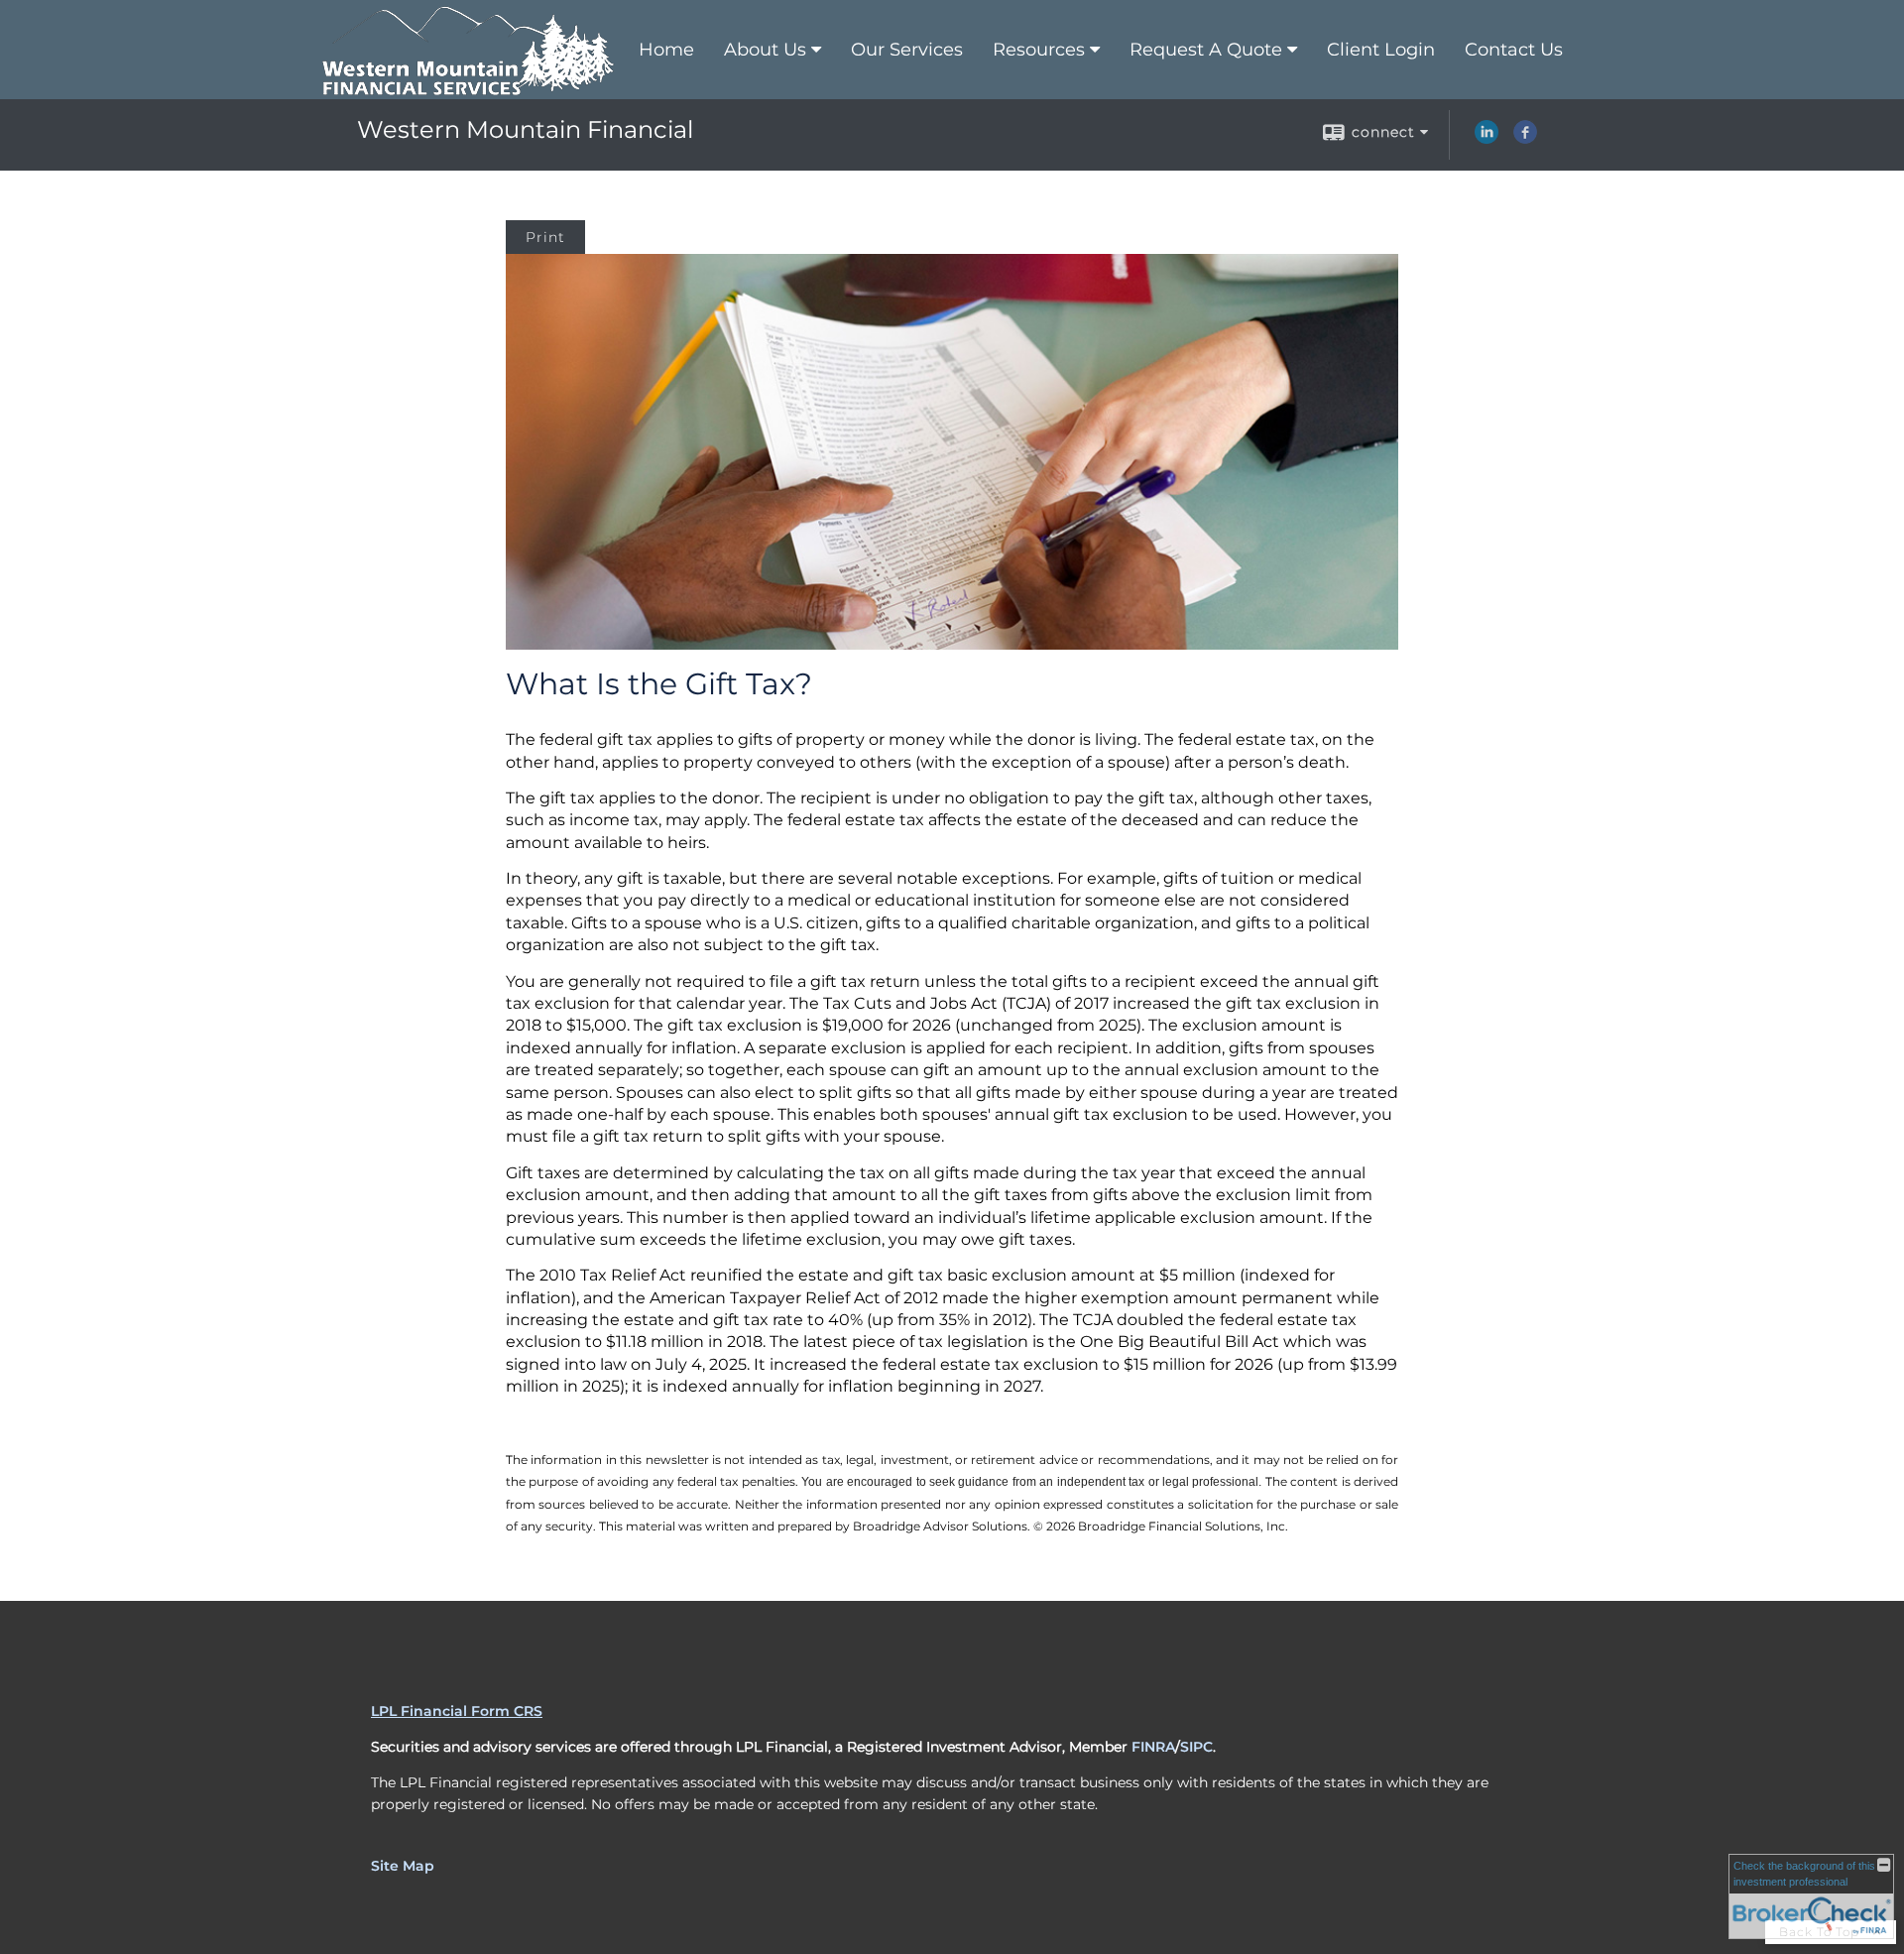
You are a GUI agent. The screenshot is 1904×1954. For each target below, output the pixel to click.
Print (545, 237)
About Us (765, 50)
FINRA (1153, 1747)
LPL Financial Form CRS (457, 1711)
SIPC (1196, 1747)
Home (666, 50)
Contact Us (1514, 50)
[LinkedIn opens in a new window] (1487, 139)
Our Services (907, 50)
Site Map (403, 1866)
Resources (1039, 50)
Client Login (1381, 50)
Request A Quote (1206, 50)
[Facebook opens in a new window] (1525, 139)
